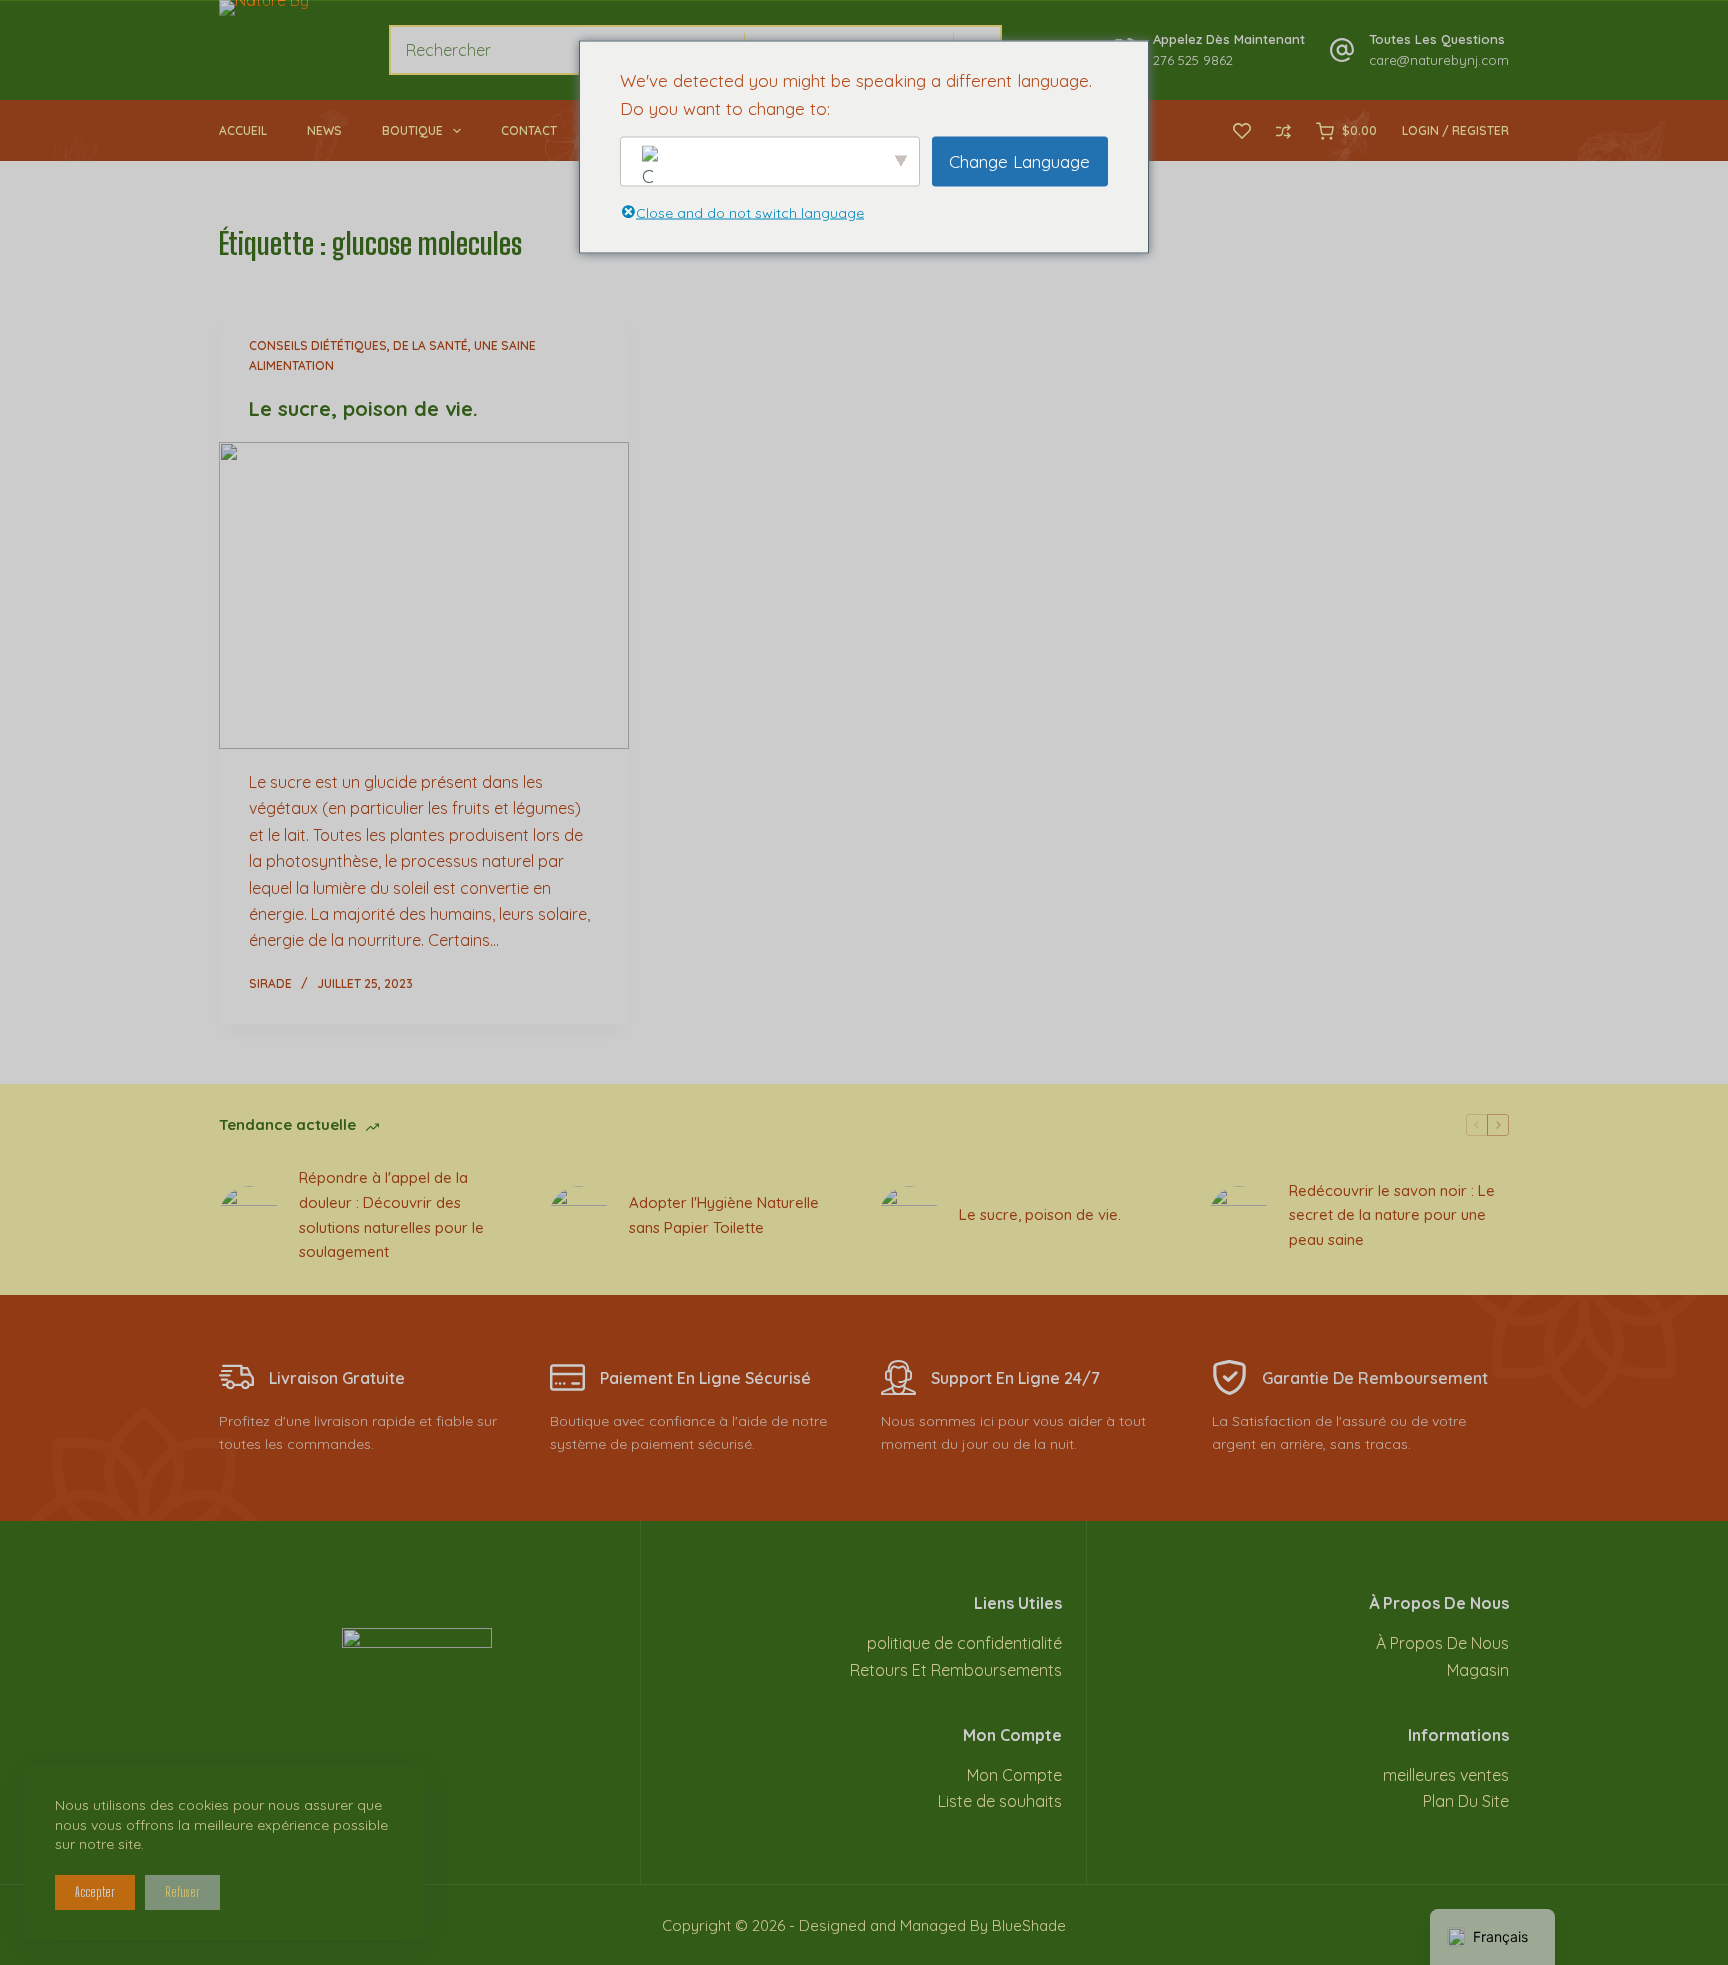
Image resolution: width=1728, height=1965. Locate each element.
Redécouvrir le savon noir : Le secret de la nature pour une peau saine (1392, 1215)
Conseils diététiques (318, 345)
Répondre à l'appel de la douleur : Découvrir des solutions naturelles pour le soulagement (391, 1214)
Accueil (243, 130)
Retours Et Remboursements (956, 1670)
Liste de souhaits (1000, 1801)
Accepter (95, 1892)
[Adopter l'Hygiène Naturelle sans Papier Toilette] (579, 1216)
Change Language (1019, 160)
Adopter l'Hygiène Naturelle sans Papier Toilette (724, 1215)
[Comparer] (1283, 131)
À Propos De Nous (1442, 1643)
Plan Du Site (1466, 1801)
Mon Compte (1014, 1775)
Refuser (182, 1892)
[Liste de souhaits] (1242, 131)
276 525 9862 (1193, 60)
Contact (529, 130)
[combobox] (567, 50)
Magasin (1478, 1670)
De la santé (430, 345)
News (324, 130)
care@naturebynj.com (1439, 60)
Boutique (412, 130)
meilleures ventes (1446, 1775)
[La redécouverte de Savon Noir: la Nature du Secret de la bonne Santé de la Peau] (1239, 1216)
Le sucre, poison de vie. (363, 408)
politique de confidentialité (964, 1643)
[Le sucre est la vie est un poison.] (424, 596)
